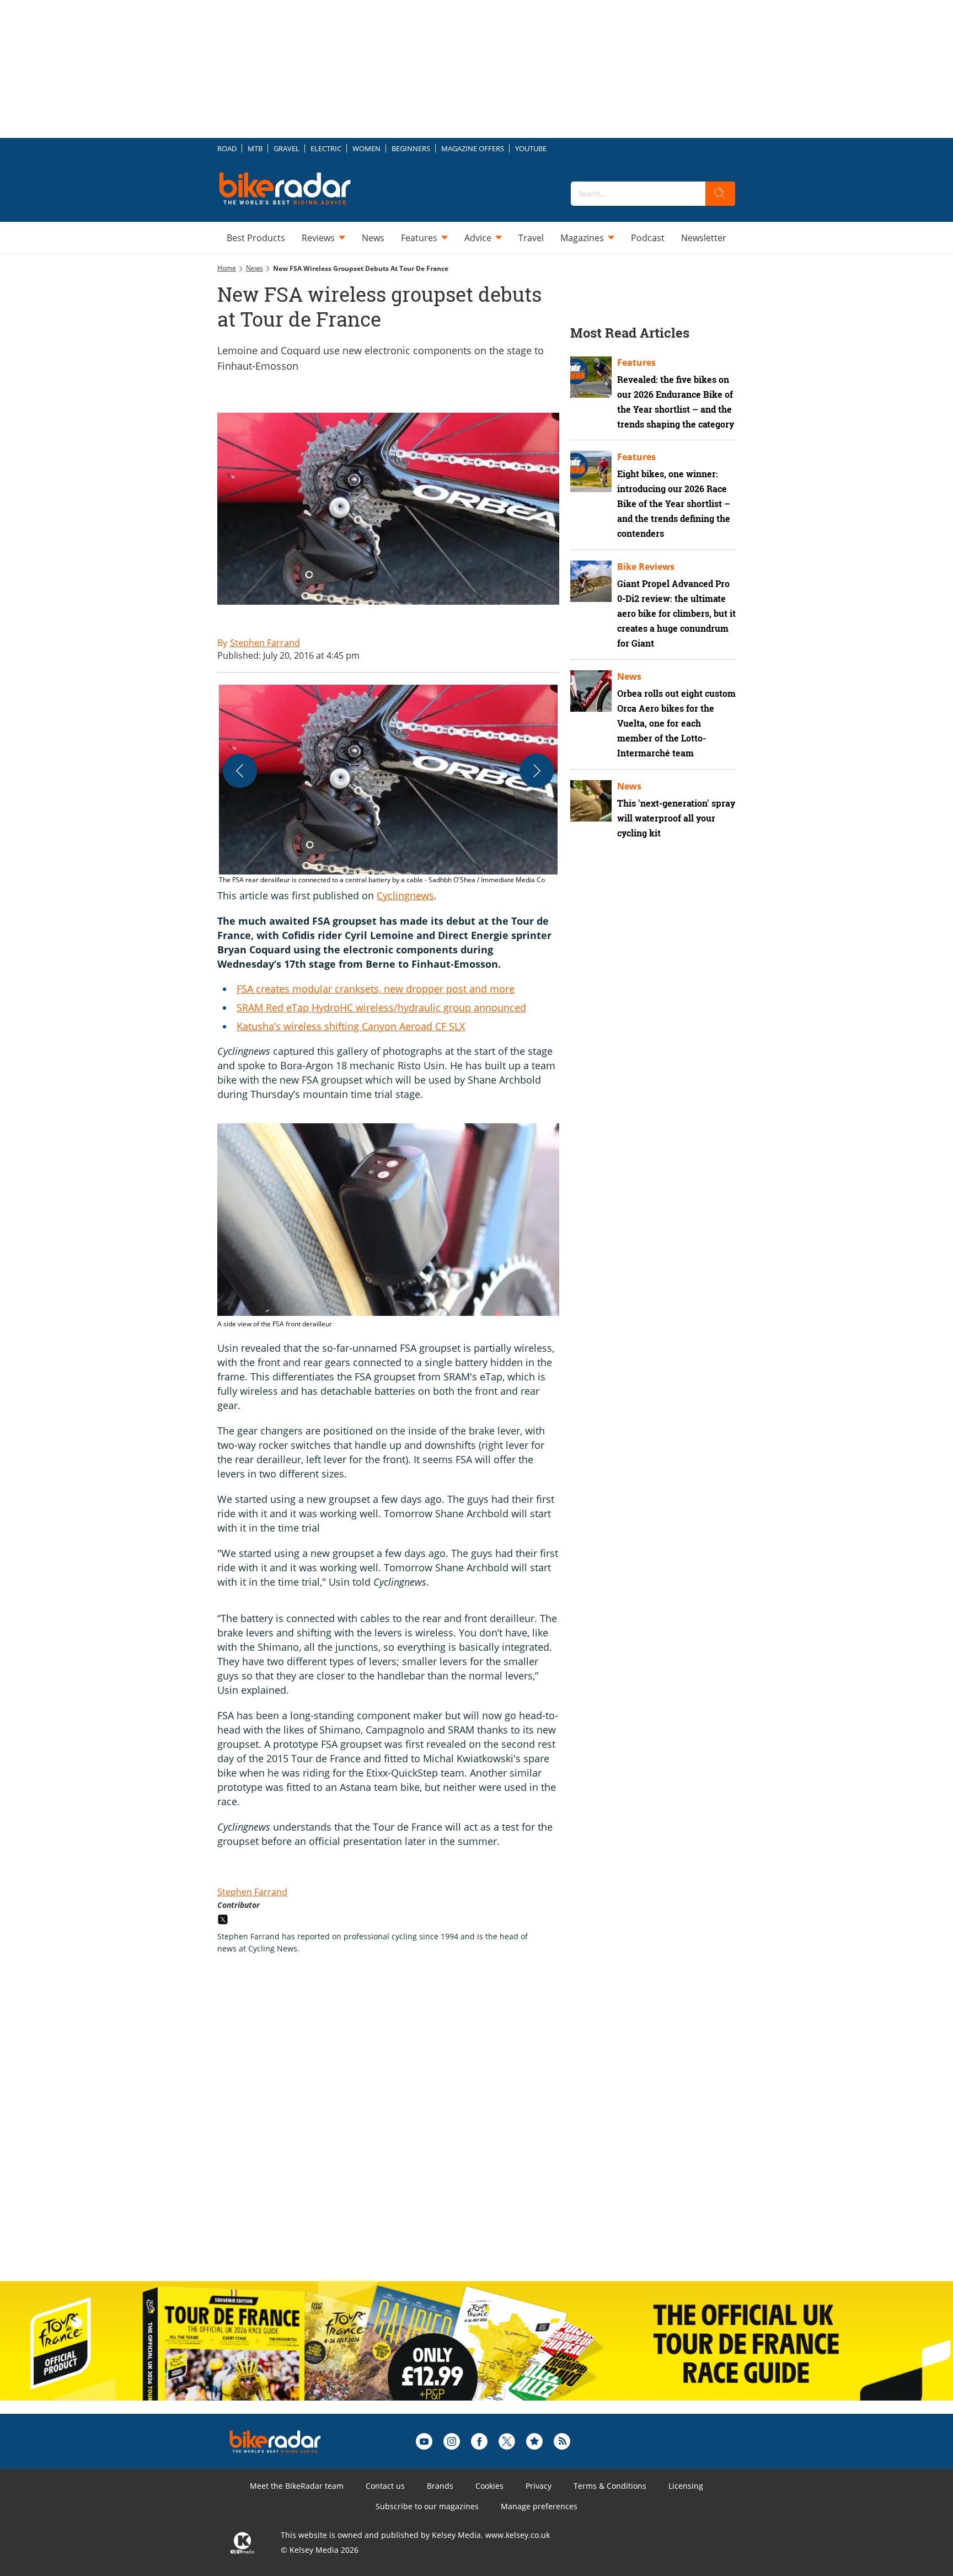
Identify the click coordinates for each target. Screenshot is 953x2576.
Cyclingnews (405, 895)
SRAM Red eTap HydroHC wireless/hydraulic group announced (381, 1007)
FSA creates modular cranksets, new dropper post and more (376, 989)
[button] (388, 785)
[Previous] (240, 771)
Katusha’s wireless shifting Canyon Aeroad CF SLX (351, 1026)
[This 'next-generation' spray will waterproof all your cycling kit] (591, 801)
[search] (720, 194)
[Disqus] (399, 2129)
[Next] (537, 771)
